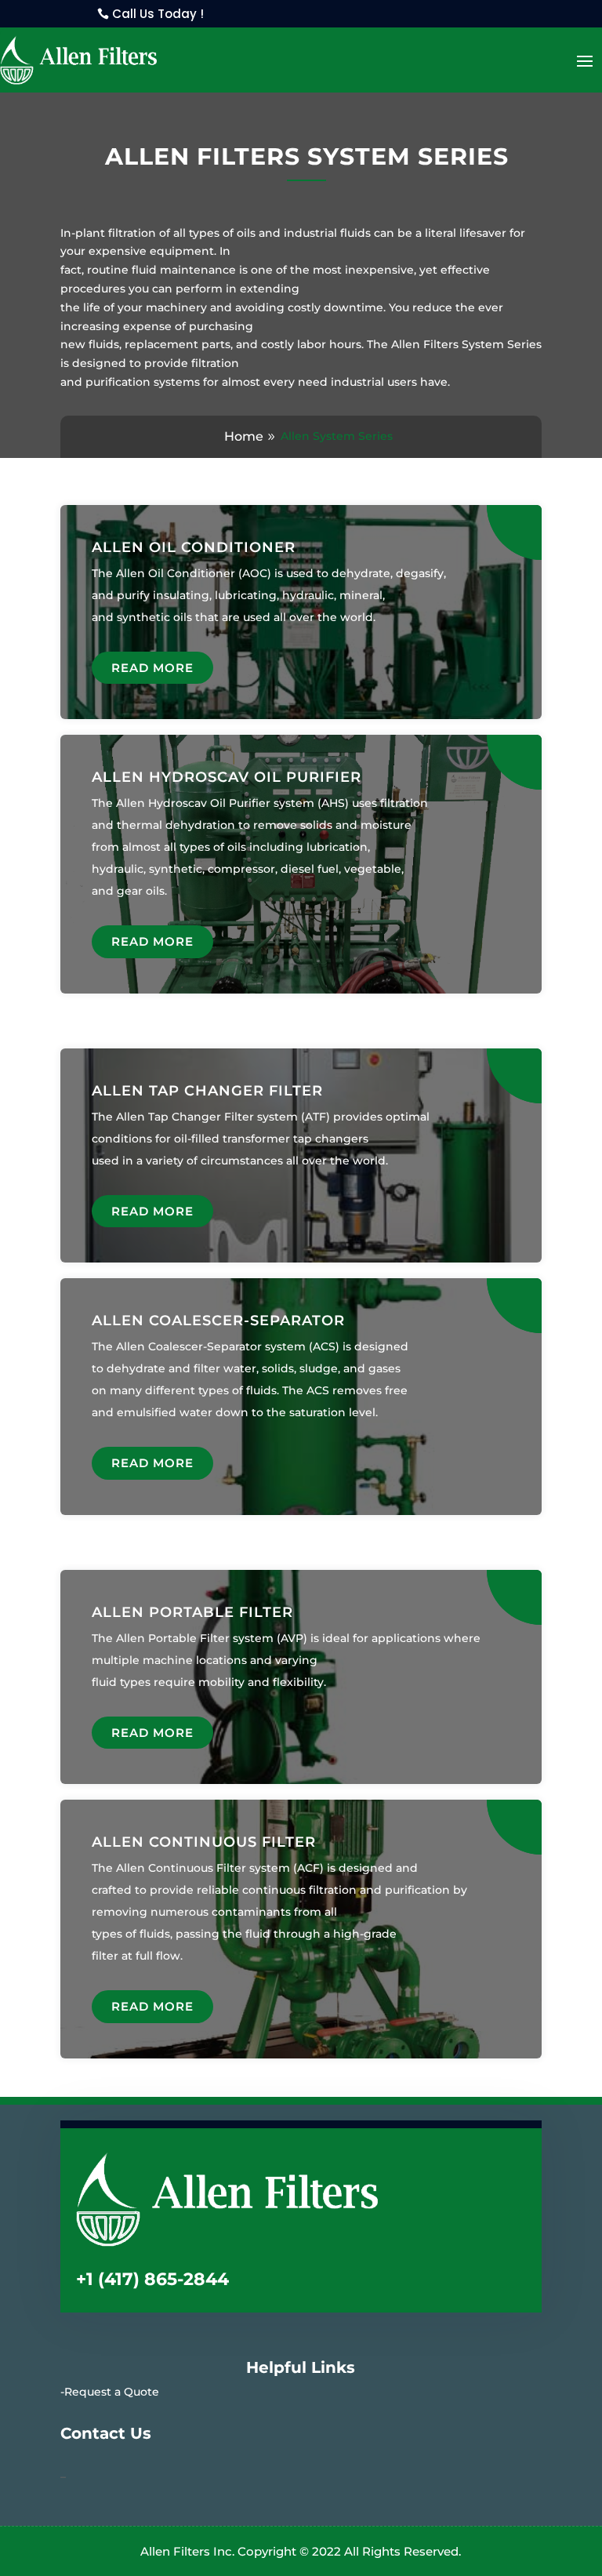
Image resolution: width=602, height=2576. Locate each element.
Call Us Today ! (158, 14)
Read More (152, 668)
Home (244, 436)
